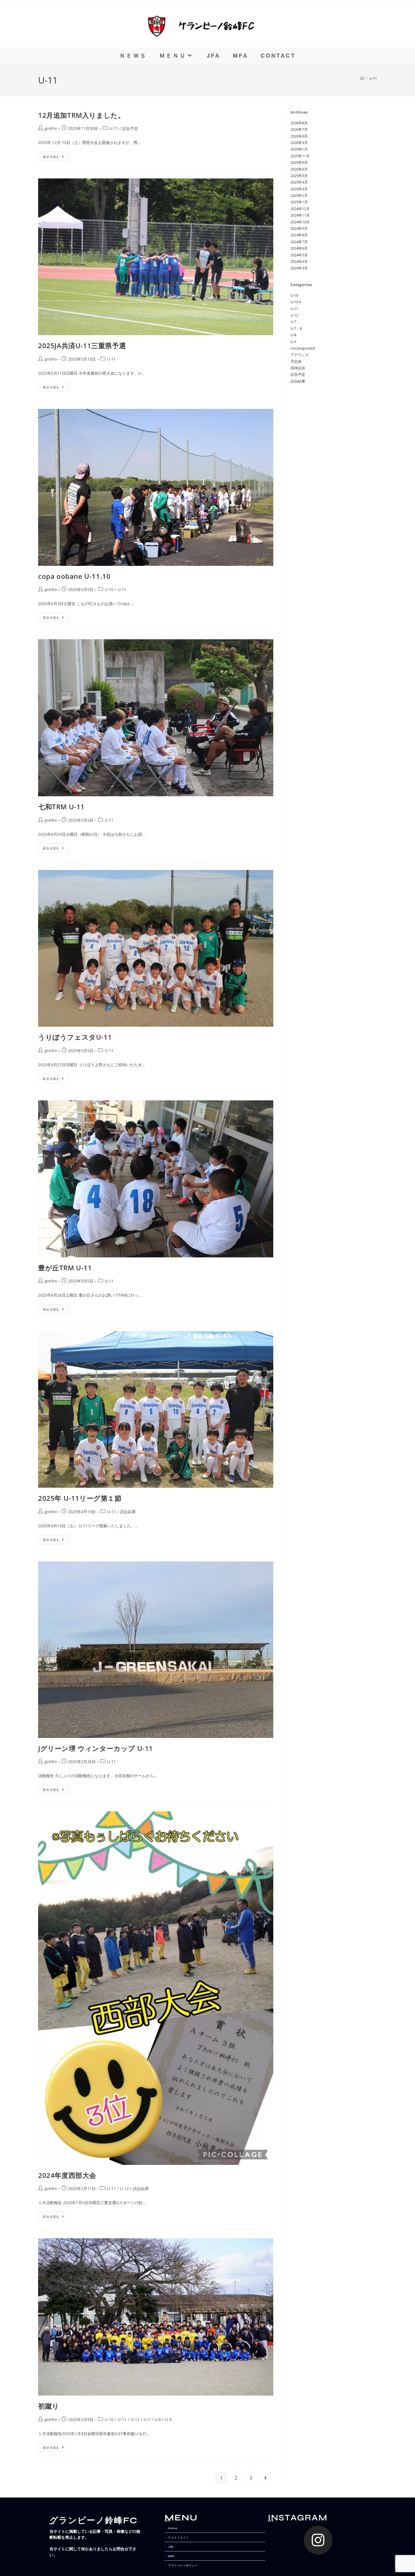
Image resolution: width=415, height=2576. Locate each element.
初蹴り (49, 2406)
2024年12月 (300, 209)
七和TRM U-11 (61, 807)
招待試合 (298, 368)
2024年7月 (299, 242)
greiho (51, 128)
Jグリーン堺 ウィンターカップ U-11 (96, 1748)
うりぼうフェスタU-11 (75, 1037)
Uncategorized (303, 348)
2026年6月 (299, 136)
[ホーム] (362, 78)
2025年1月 (299, 202)
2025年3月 (299, 189)
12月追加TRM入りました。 (81, 115)
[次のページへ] (265, 2478)
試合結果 (128, 1512)
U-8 (158, 2419)
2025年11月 (300, 156)
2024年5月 (299, 255)
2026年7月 (299, 129)
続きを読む (56, 155)
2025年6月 (299, 169)
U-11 (373, 78)
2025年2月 (299, 195)
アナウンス (300, 355)
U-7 (147, 2419)
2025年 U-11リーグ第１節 (80, 1498)
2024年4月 (299, 261)
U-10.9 (296, 302)
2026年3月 (299, 143)
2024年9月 (299, 228)
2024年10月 (300, 222)
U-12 (124, 2188)
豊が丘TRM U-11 (65, 1268)
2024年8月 (299, 235)
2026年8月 (299, 123)
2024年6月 (299, 248)
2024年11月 (300, 215)
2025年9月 (299, 162)
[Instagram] (318, 2540)
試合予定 (130, 128)
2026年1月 (299, 149)
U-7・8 (296, 328)
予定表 (296, 361)
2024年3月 (299, 268)
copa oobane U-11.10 (74, 576)
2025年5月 (299, 176)
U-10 (109, 589)
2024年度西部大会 (67, 2175)
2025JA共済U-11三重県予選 (82, 345)
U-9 (168, 2419)
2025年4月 (299, 182)
